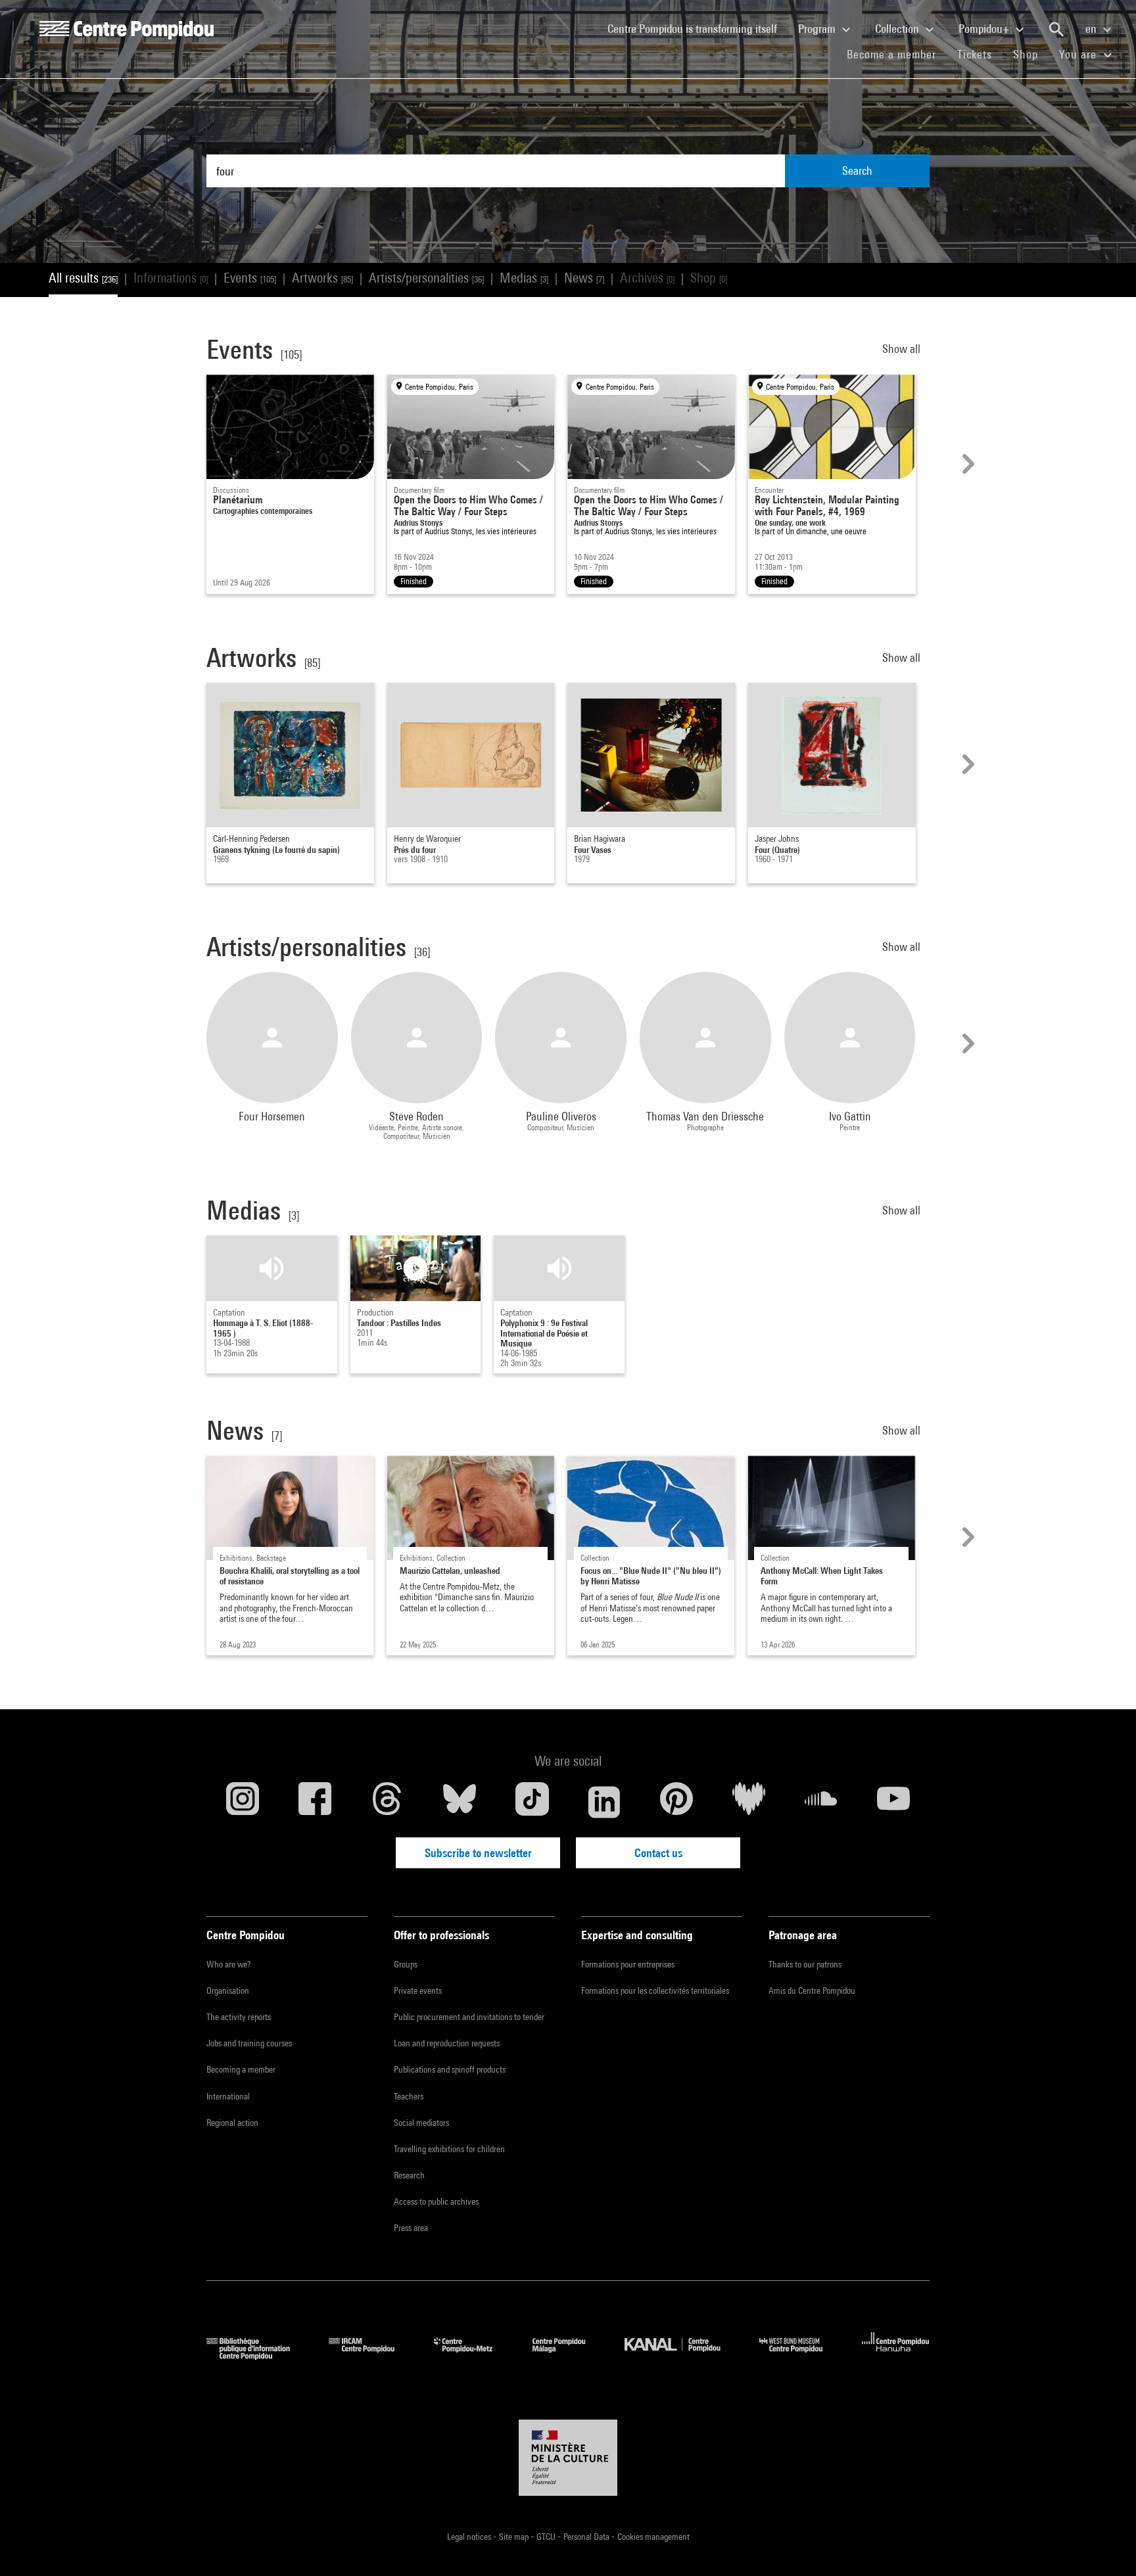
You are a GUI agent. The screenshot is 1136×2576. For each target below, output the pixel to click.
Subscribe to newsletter (478, 1853)
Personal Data (587, 2537)
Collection (898, 29)
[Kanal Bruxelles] (682, 2356)
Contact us (658, 1853)
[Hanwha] (896, 2356)
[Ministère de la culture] (568, 2458)
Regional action (232, 2123)
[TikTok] (532, 1802)
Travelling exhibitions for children (449, 2149)
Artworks (322, 278)
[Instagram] (243, 1802)
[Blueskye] (460, 1802)
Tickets (975, 54)
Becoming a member (241, 2069)
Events (250, 278)
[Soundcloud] (821, 1802)
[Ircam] (371, 2356)
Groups (406, 1964)
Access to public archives (436, 2201)
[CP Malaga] (569, 2356)
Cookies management (653, 2537)
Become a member (897, 54)
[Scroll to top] (1105, 2545)
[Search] (1056, 30)
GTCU (547, 2537)
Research (409, 2175)
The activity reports (239, 2017)
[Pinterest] (676, 1802)
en (1092, 29)
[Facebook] (315, 1802)
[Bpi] (258, 2356)
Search (857, 171)
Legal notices (470, 2537)
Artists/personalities (426, 278)
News (584, 278)
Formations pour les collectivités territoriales (655, 1990)
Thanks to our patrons (805, 1964)
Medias (524, 278)
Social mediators (421, 2123)
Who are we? (228, 1964)
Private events (418, 1990)
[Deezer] (749, 1802)
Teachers (409, 2096)
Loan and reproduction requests (447, 2043)
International (228, 2096)
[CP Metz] (473, 2356)
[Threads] (387, 1802)
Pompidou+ (985, 29)
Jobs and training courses (249, 2043)
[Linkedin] (604, 1802)
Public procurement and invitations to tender (469, 2017)
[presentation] (966, 464)
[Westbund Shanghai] (801, 2356)
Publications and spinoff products (450, 2069)
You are (1079, 54)
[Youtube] (893, 1802)
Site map (515, 2537)
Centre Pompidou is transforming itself (698, 28)
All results (83, 278)
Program (818, 29)
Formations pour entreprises (628, 1964)
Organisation (228, 1990)
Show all (903, 349)
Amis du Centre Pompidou (812, 1990)
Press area (411, 2228)
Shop (1031, 54)
